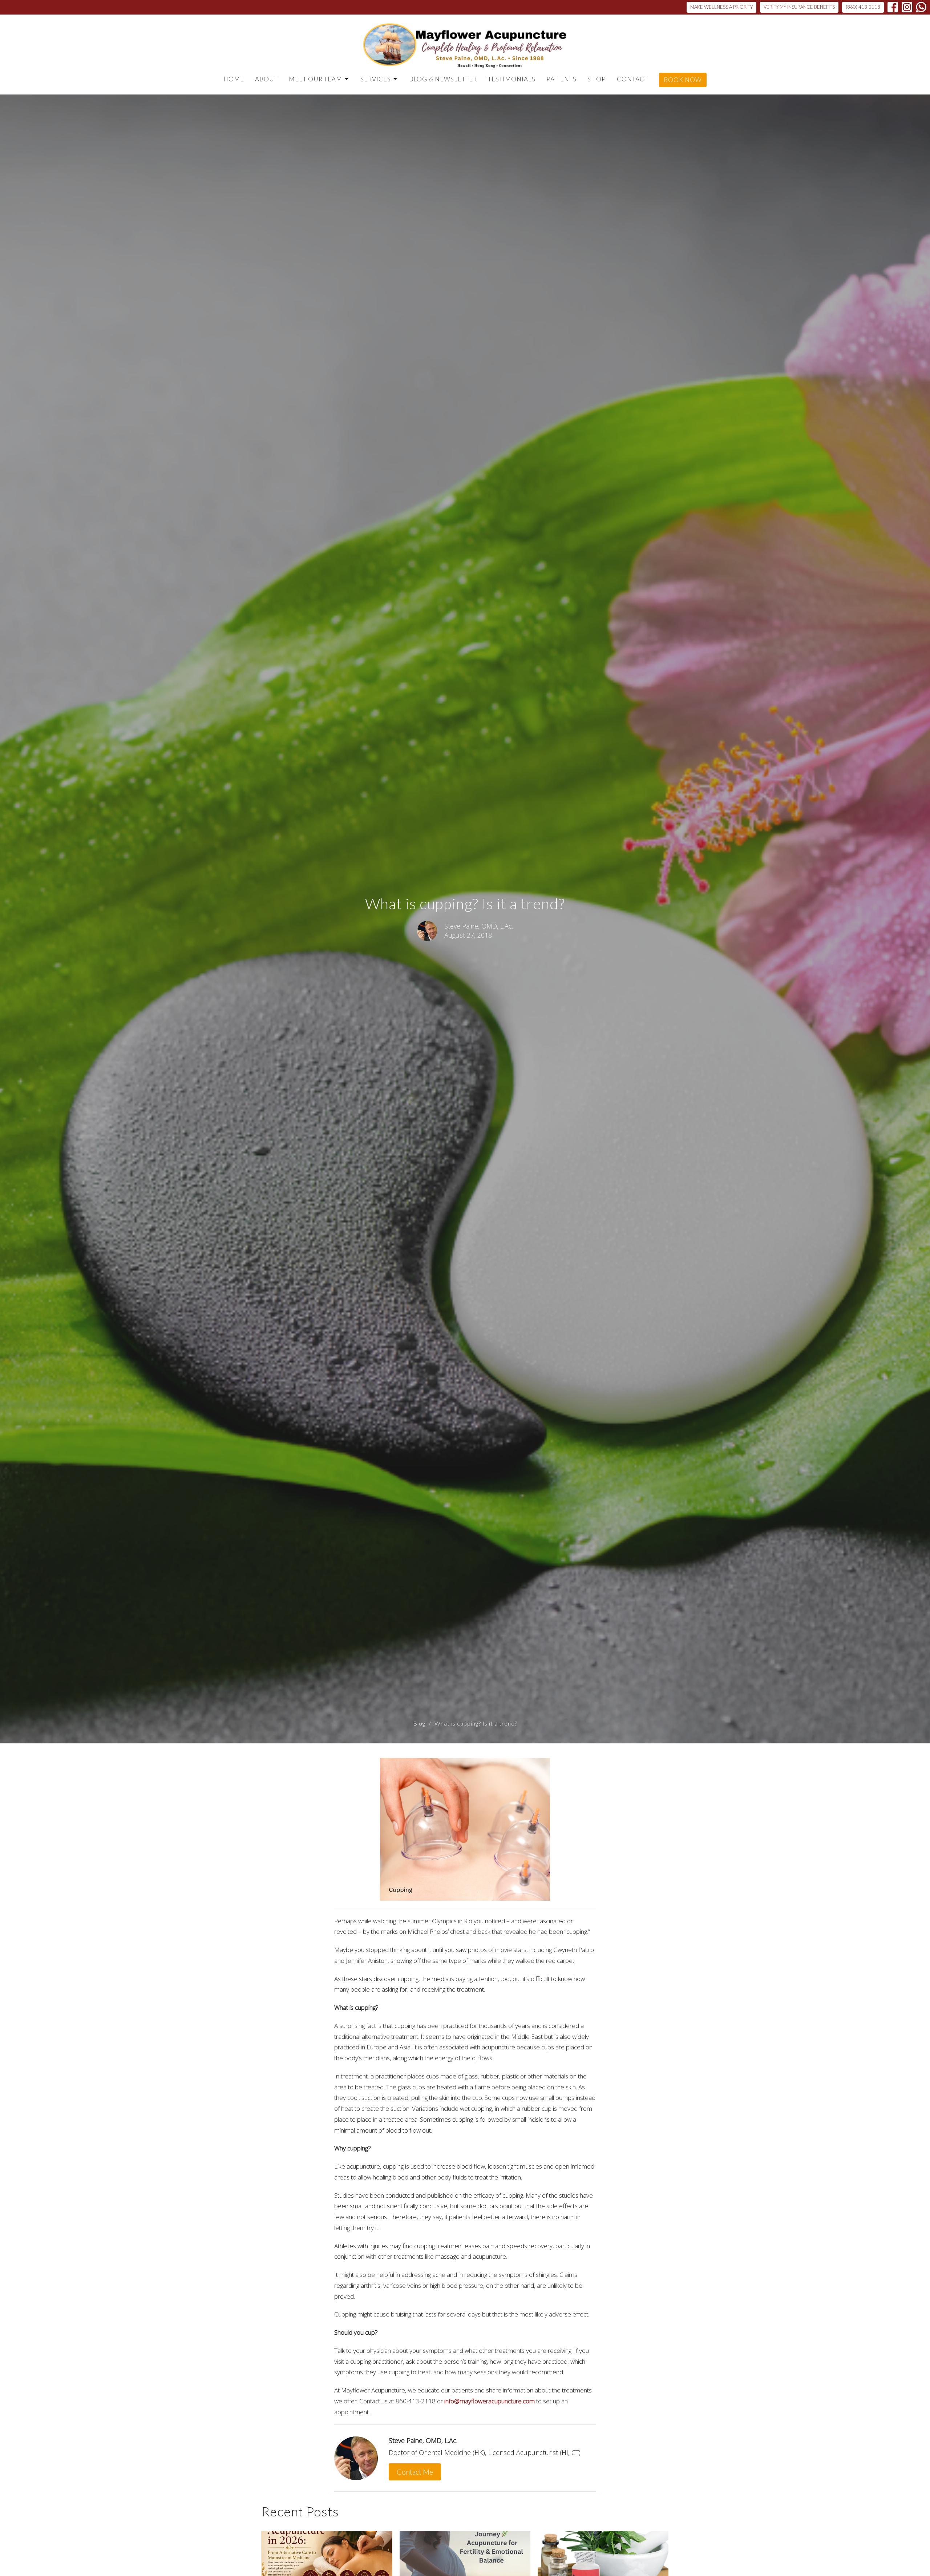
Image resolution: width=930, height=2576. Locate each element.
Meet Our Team (316, 79)
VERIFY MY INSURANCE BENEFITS (799, 7)
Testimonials (512, 79)
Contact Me (415, 2472)
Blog (419, 1723)
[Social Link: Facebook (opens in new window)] (893, 7)
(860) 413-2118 (863, 7)
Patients (561, 79)
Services (376, 79)
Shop (597, 79)
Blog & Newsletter (443, 79)
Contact (632, 79)
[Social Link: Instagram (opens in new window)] (907, 7)
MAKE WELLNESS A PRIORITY (721, 7)
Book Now (683, 80)
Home (234, 79)
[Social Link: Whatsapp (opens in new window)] (921, 7)
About (266, 79)
